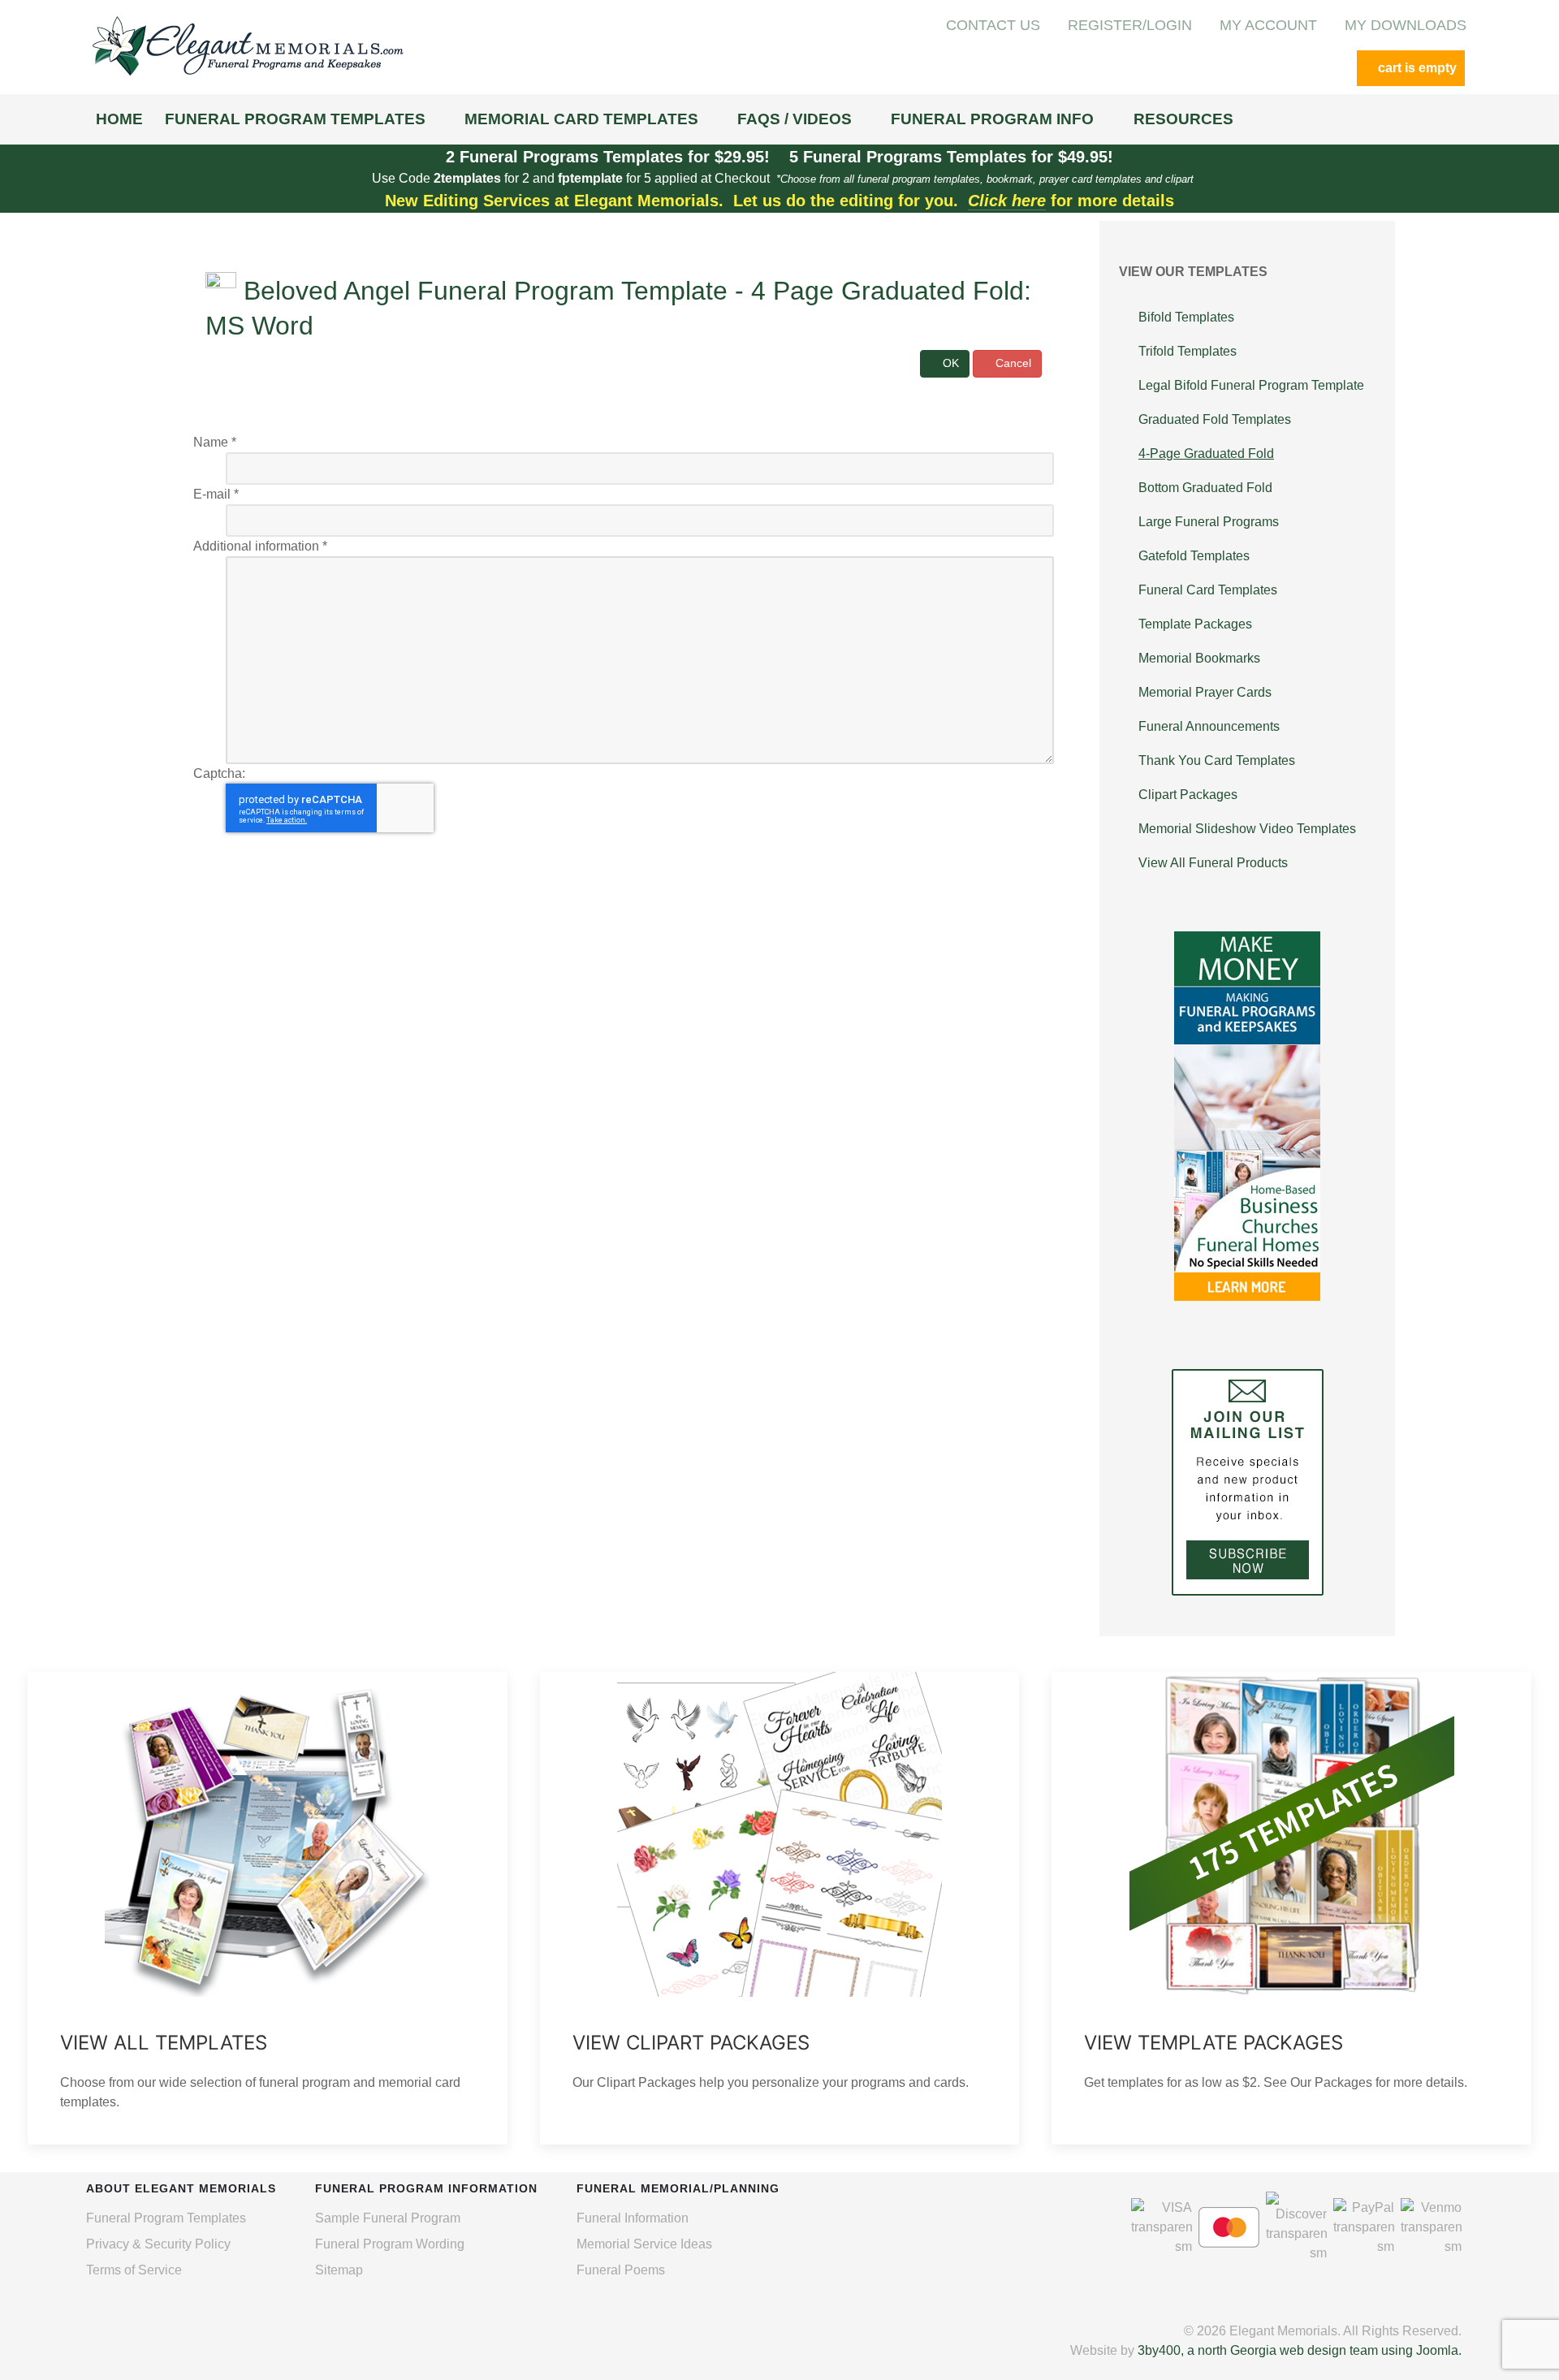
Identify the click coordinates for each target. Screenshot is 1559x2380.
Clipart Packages (1188, 795)
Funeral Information (633, 2218)
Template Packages (1195, 624)
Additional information (260, 546)
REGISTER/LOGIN (1130, 25)
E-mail (216, 494)
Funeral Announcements (1209, 726)
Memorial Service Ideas (644, 2244)
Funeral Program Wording (390, 2244)
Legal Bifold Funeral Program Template (1251, 385)
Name (215, 442)
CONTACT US (993, 25)
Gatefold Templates (1194, 556)
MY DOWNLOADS (1406, 25)
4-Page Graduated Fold (1206, 454)
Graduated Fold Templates (1215, 419)
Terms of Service (134, 2270)
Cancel (1012, 363)
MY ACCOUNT (1268, 25)
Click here (1007, 201)
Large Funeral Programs (1209, 522)
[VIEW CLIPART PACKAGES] (780, 1908)
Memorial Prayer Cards (1205, 692)
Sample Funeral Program (388, 2218)
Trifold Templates (1188, 351)
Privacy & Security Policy (158, 2244)
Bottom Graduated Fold (1205, 488)
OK (949, 363)
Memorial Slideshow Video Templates (1247, 829)
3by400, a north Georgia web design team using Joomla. (1300, 2350)
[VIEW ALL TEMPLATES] (268, 1908)
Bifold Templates (1186, 317)
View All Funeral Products (1213, 863)
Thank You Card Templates (1217, 760)
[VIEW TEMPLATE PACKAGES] (1291, 1908)
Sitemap (339, 2270)
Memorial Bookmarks (1199, 658)
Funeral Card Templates (1208, 590)
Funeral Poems (621, 2270)
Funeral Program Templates (166, 2218)
